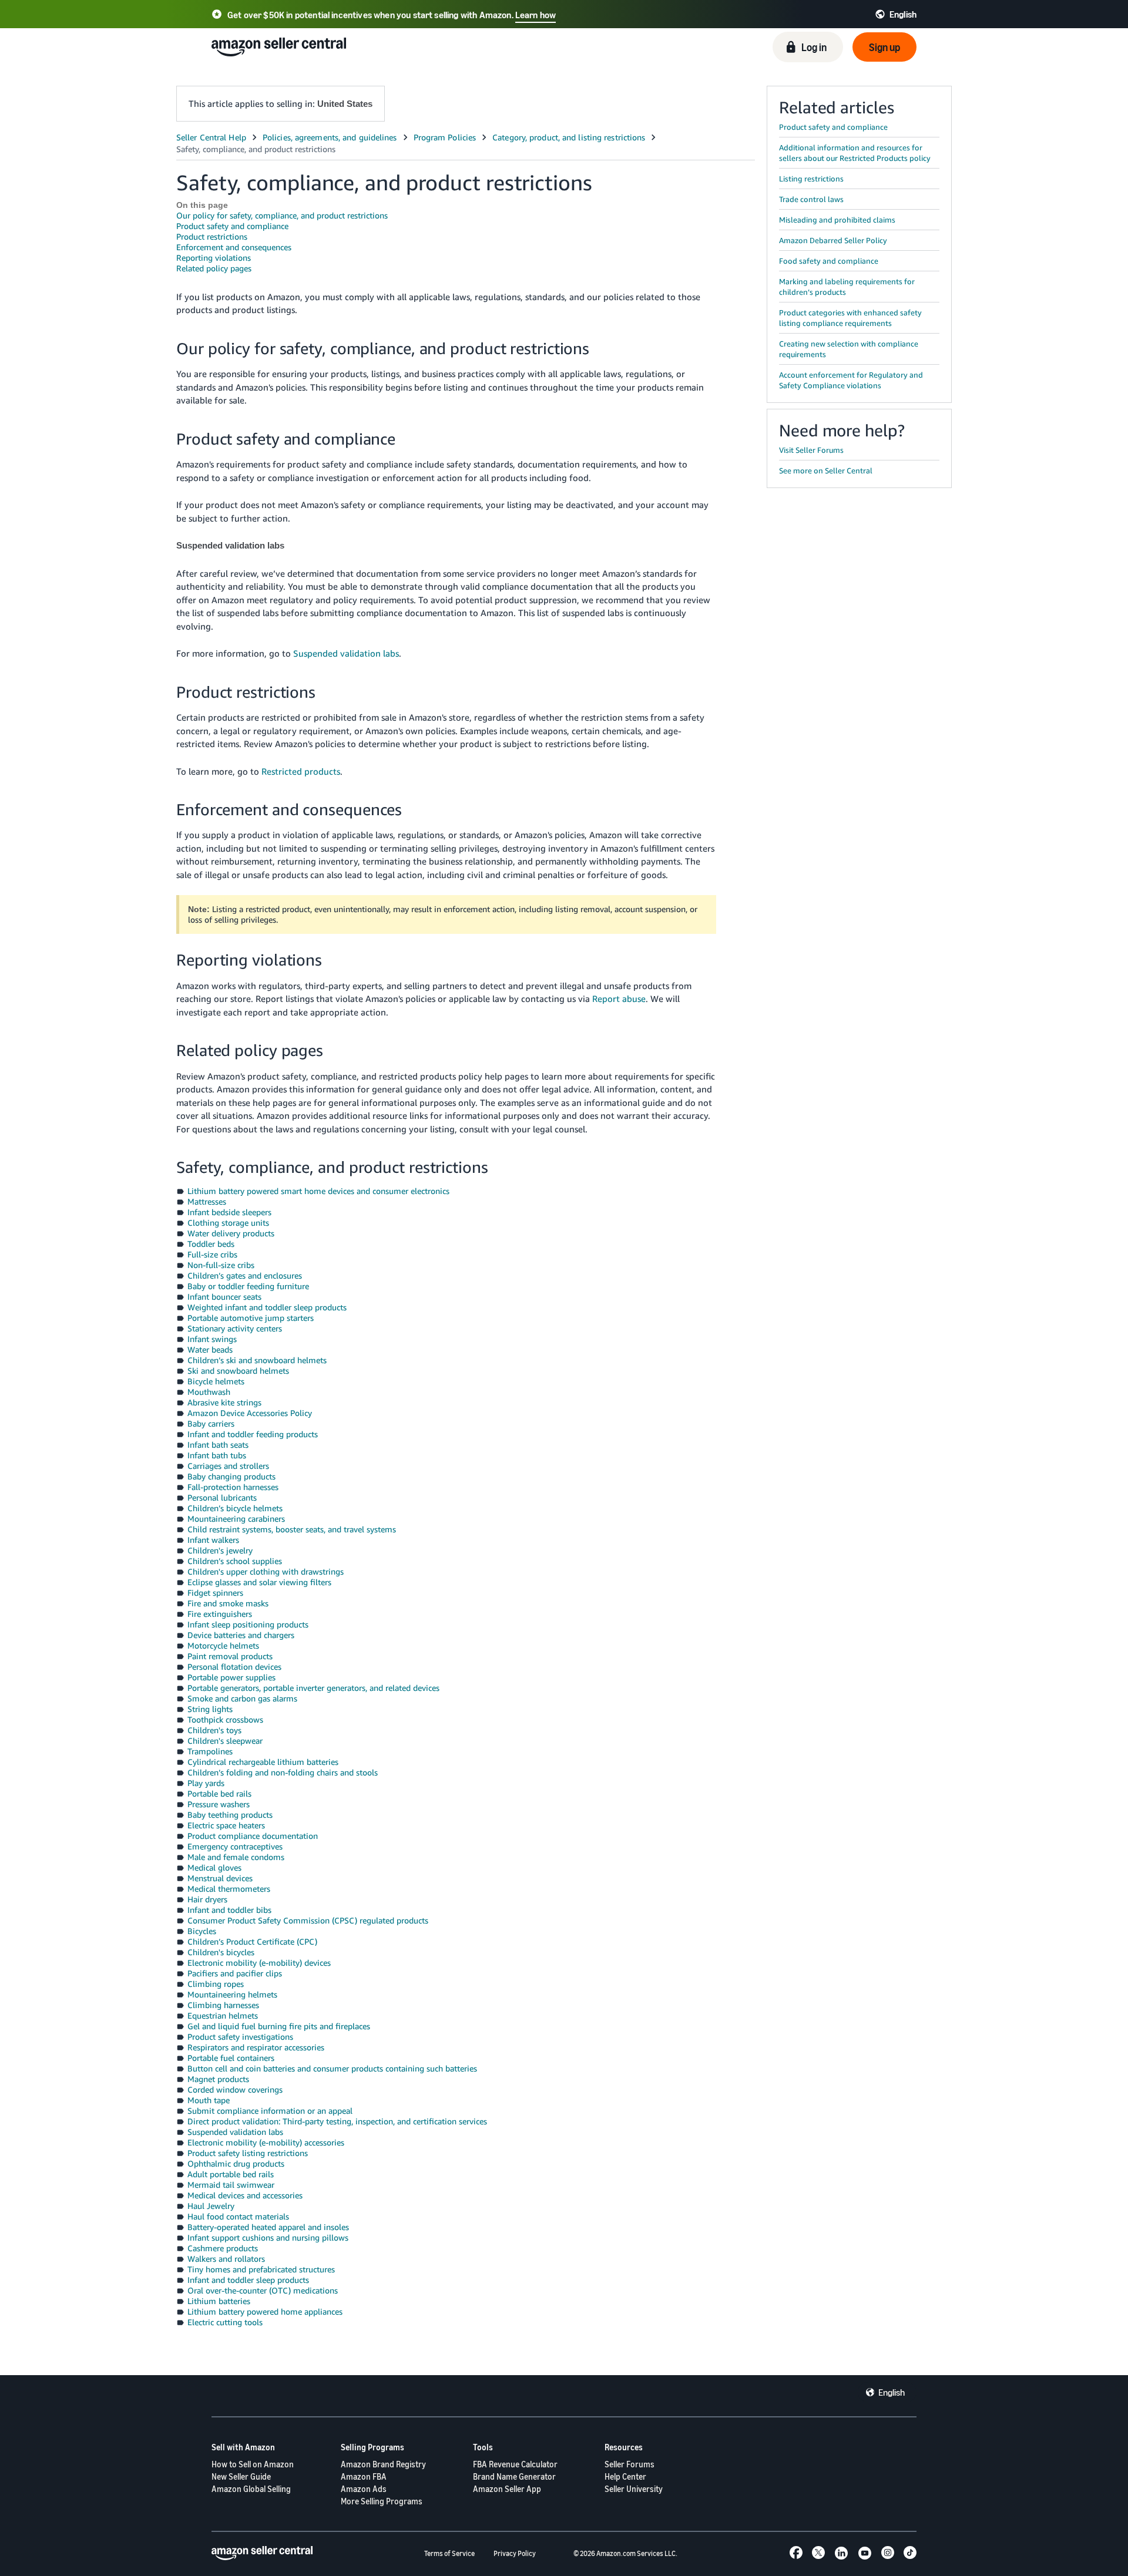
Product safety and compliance (232, 226)
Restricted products (301, 771)
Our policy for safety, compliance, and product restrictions (282, 215)
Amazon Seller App (507, 2489)
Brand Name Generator (514, 2476)
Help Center (625, 2476)
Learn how (536, 15)
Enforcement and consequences (234, 247)
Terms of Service (449, 2553)
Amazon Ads (364, 2489)
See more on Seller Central (826, 470)
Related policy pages (214, 268)
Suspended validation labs (346, 653)
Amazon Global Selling (251, 2489)
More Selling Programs (382, 2501)
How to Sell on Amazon (253, 2464)
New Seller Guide (241, 2476)
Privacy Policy (515, 2553)
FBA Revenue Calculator (515, 2464)
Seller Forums (630, 2464)
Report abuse (619, 998)
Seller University (634, 2489)
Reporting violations (214, 258)
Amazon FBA (364, 2476)
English (892, 2392)
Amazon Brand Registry (383, 2464)
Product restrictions (212, 236)
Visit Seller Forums (811, 450)
